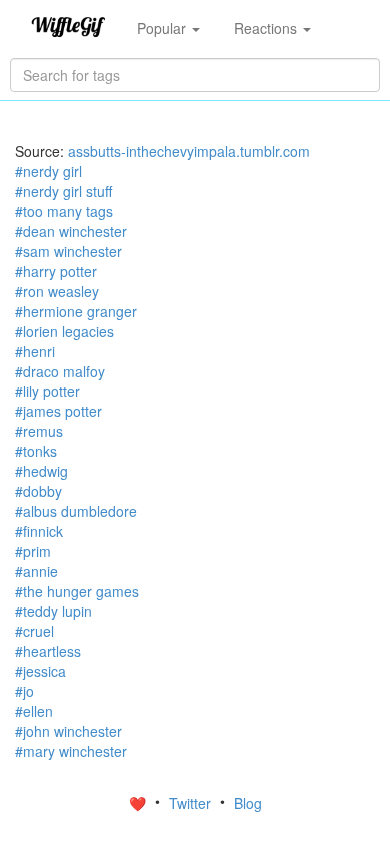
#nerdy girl (48, 171)
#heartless (48, 651)
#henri (35, 351)
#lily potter (47, 391)
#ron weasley (57, 291)
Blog (248, 803)
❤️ (139, 803)
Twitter (192, 803)
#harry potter (56, 271)
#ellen (34, 711)
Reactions (267, 28)
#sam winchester (68, 251)
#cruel (34, 631)
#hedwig (41, 471)
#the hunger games (77, 591)
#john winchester (68, 731)
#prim (33, 551)
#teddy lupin (53, 611)
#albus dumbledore (76, 511)
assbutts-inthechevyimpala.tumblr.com (189, 151)
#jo (24, 691)
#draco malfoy (60, 371)
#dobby (38, 491)
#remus (39, 431)
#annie (36, 571)
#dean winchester (71, 231)
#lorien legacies (64, 331)
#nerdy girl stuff (63, 191)
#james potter (58, 411)
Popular (163, 28)
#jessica (40, 671)
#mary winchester (71, 751)
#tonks (36, 451)
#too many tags (64, 211)
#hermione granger (76, 311)
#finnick (39, 531)
